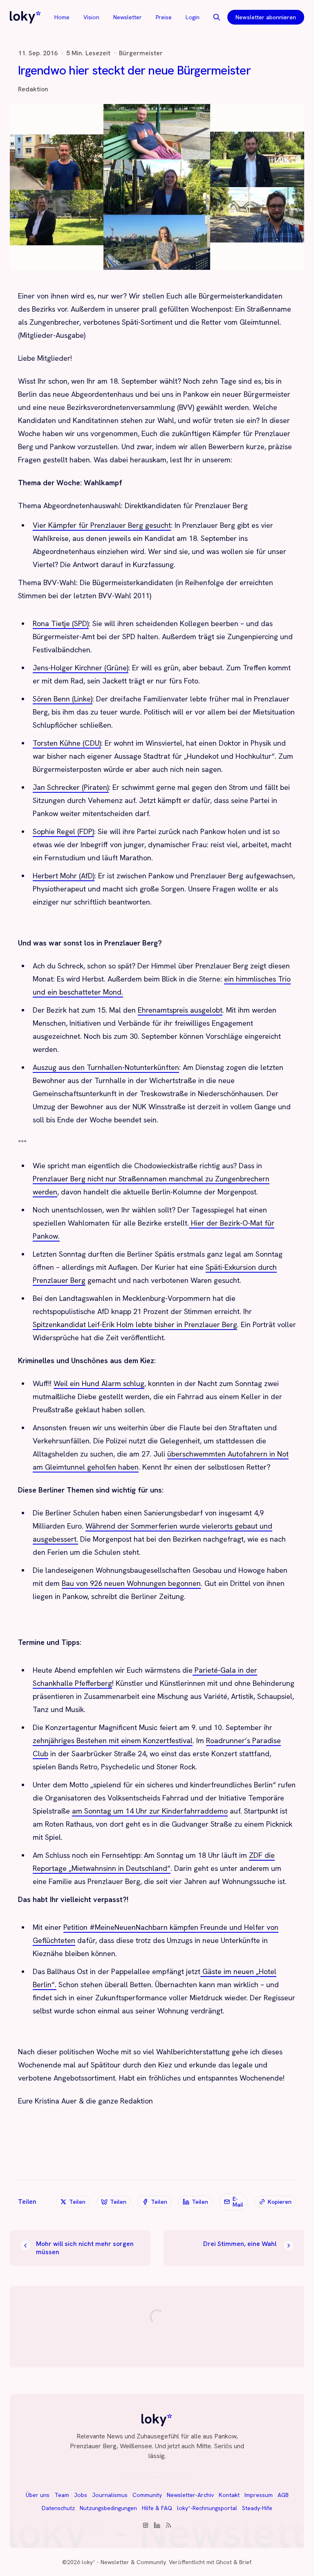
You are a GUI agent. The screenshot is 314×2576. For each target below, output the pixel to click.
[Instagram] (146, 2525)
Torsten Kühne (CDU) (67, 743)
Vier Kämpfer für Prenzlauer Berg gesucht (102, 525)
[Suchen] (217, 17)
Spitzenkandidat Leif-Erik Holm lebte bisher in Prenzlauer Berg (135, 1324)
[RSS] (168, 2525)
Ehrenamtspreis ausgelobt (180, 1010)
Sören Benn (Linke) (63, 699)
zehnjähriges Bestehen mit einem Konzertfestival (113, 1740)
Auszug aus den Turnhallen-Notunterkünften (106, 1067)
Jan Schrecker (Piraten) (71, 787)
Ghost (224, 2562)
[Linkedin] (157, 2525)
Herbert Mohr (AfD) (64, 876)
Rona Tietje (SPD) (61, 623)
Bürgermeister (141, 53)
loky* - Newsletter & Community (124, 2562)
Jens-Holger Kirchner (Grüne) (81, 668)
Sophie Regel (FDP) (63, 831)
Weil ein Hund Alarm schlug (99, 1383)
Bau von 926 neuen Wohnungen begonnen (131, 1583)
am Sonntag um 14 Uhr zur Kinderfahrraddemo (150, 1811)
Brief (245, 2562)
